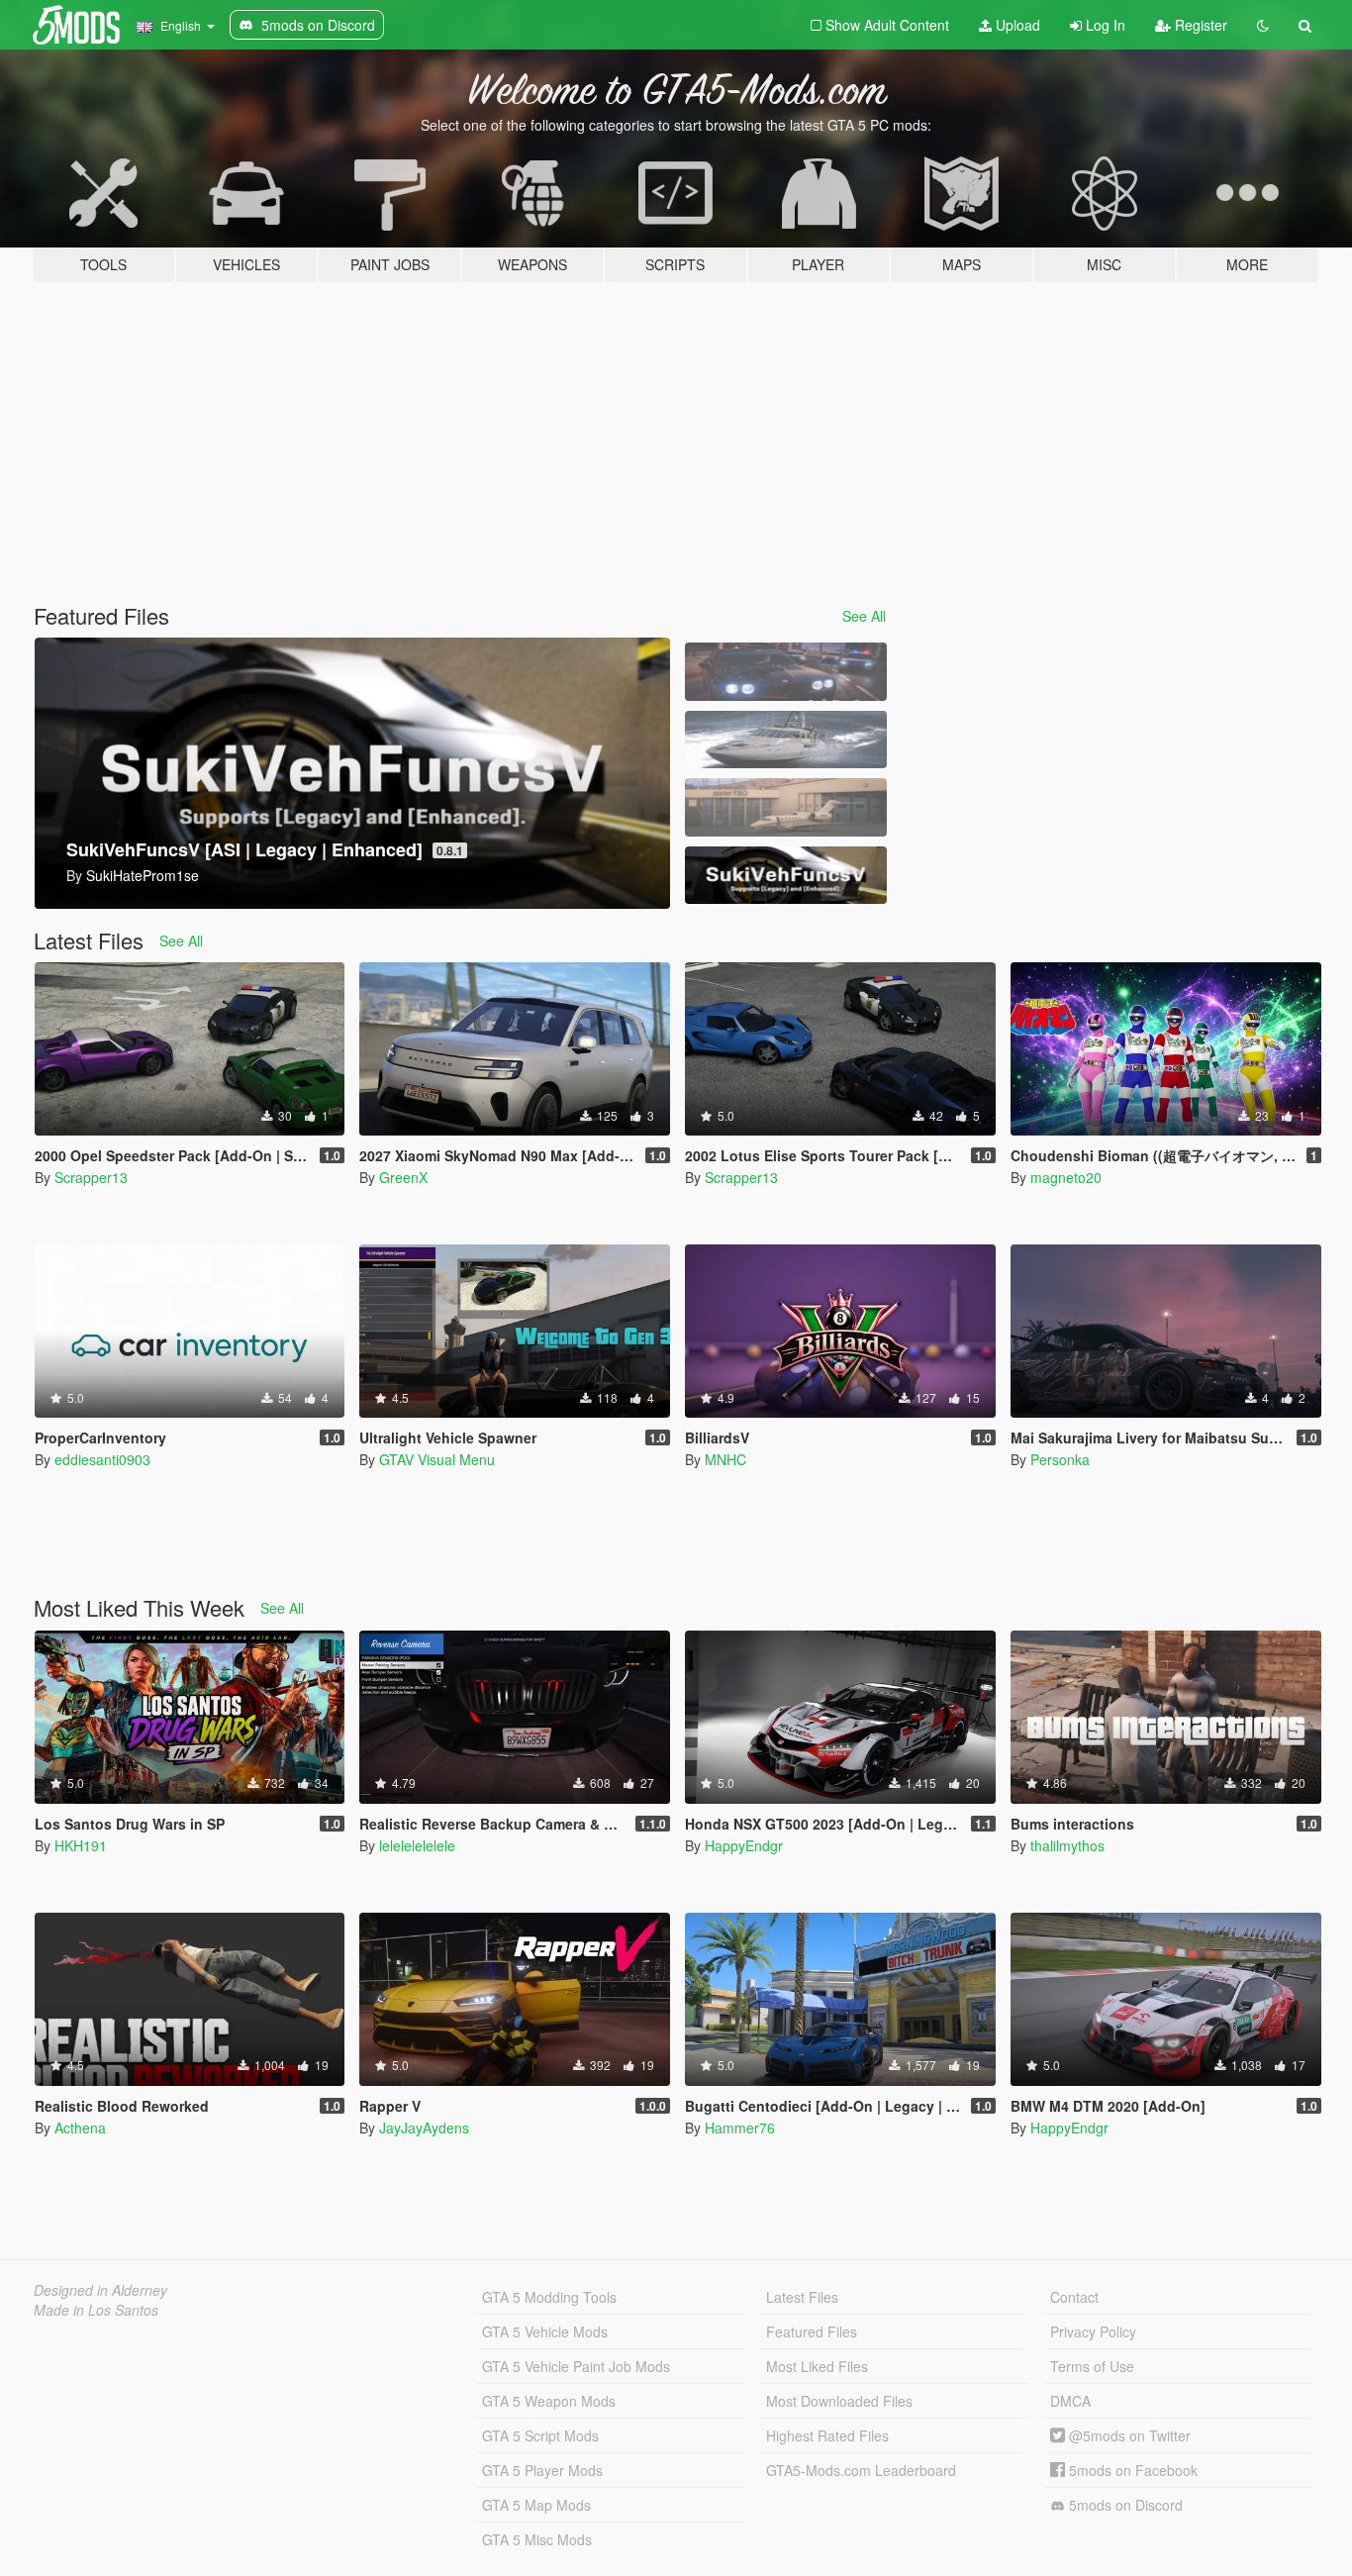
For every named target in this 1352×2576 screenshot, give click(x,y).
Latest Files (802, 2297)
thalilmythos (1067, 1845)
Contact (1074, 2297)
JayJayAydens (424, 2128)
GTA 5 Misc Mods (537, 2539)
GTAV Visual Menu (437, 1459)
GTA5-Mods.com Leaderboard (861, 2470)
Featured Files (812, 2331)
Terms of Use (1092, 2366)
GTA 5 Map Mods (536, 2505)
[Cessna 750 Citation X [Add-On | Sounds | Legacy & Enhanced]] (786, 807)
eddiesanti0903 (102, 1459)
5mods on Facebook (1131, 2470)
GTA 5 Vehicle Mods (545, 2331)
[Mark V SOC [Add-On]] (786, 740)
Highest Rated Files (827, 2435)
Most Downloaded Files (839, 2401)
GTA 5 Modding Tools (549, 2297)
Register (1199, 25)
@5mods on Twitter (1128, 2435)
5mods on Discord (1124, 2505)
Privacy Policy (1093, 2331)
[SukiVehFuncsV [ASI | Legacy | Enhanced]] (786, 876)
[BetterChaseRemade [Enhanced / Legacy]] (786, 672)
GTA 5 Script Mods (540, 2435)
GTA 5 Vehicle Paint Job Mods (576, 2366)
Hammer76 (740, 2128)
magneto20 (1066, 1177)
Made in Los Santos (96, 2310)
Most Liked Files (817, 2366)
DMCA (1070, 2401)
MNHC (725, 1459)
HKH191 (81, 1845)
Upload (1016, 25)
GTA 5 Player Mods (542, 2470)
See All (864, 616)
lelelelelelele (417, 1845)
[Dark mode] (1263, 25)
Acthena (80, 2128)
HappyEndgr (744, 1845)
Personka (1060, 1459)
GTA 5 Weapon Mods (549, 2401)
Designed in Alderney (100, 2290)
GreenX (403, 1177)
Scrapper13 (91, 1177)
